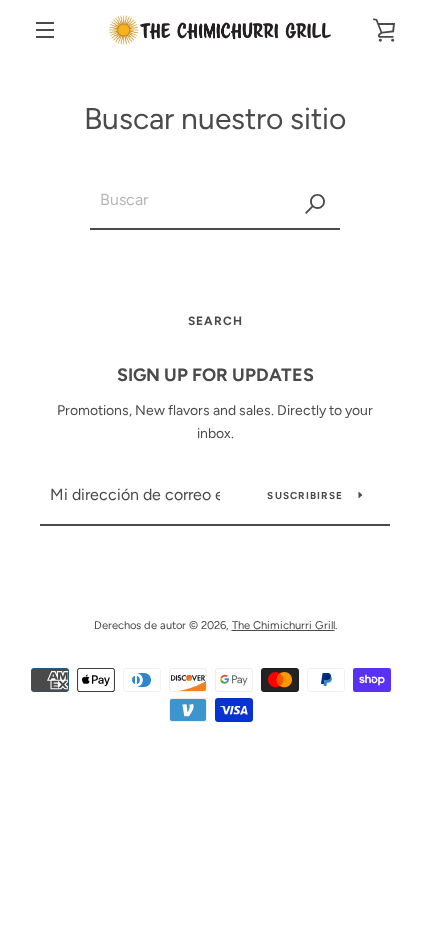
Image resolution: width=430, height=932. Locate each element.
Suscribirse (305, 495)
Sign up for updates (215, 375)
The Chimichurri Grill (283, 625)
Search (215, 321)
